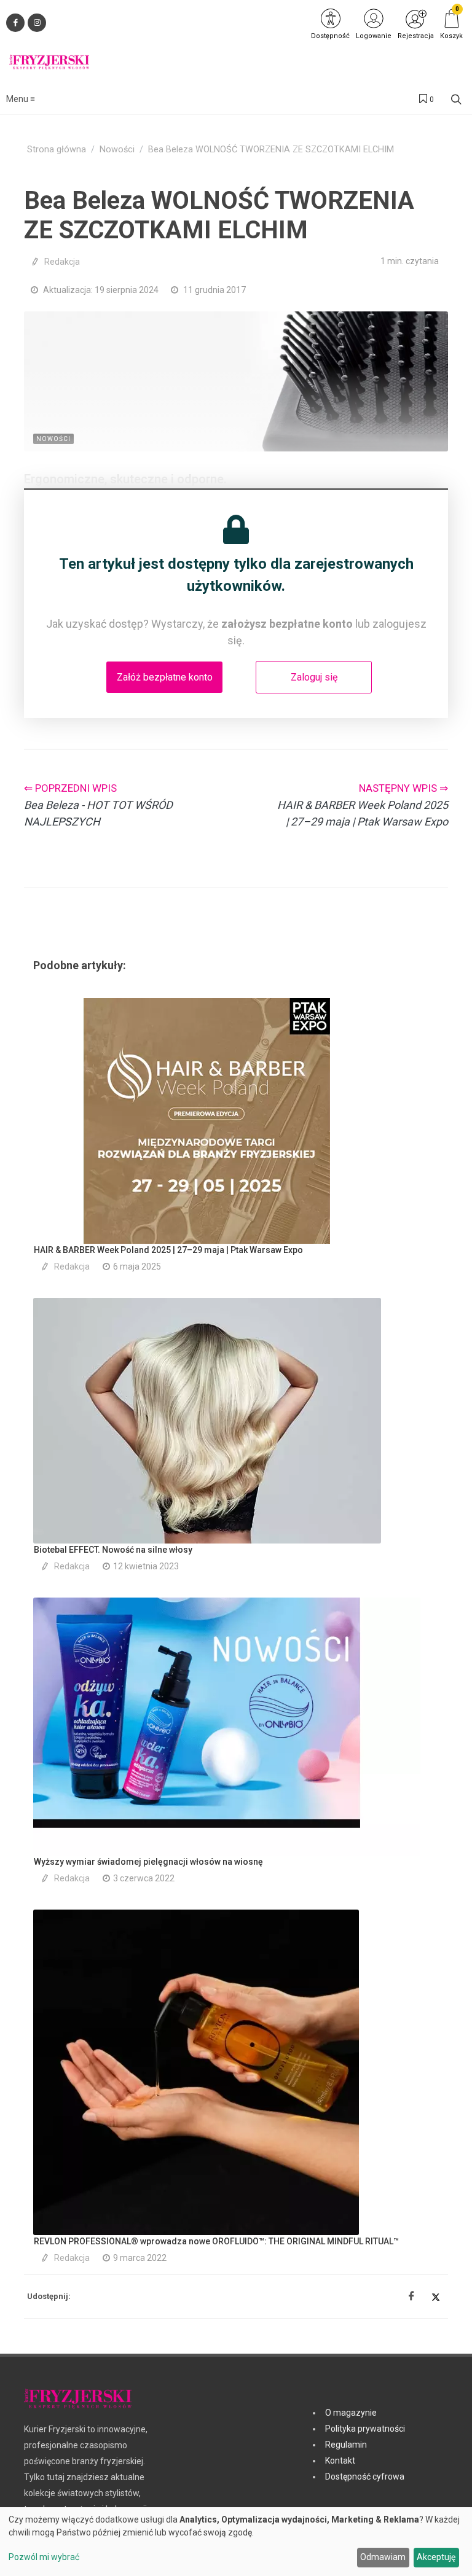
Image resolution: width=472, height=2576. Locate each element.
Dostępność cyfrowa (365, 2476)
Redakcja (62, 262)
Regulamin (346, 2445)
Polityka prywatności (365, 2429)
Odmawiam (383, 2557)
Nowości (117, 150)
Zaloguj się (314, 677)
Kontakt (340, 2461)
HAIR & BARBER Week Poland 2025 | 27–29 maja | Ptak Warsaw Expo (168, 1250)
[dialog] (236, 2542)
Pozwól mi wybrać (44, 2557)
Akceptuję (436, 2557)
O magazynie (351, 2413)
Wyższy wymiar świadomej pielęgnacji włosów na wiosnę (148, 1862)
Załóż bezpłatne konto (165, 677)
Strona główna (57, 150)
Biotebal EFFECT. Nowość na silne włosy (113, 1550)
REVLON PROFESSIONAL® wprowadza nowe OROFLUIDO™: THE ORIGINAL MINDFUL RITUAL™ (216, 2241)
